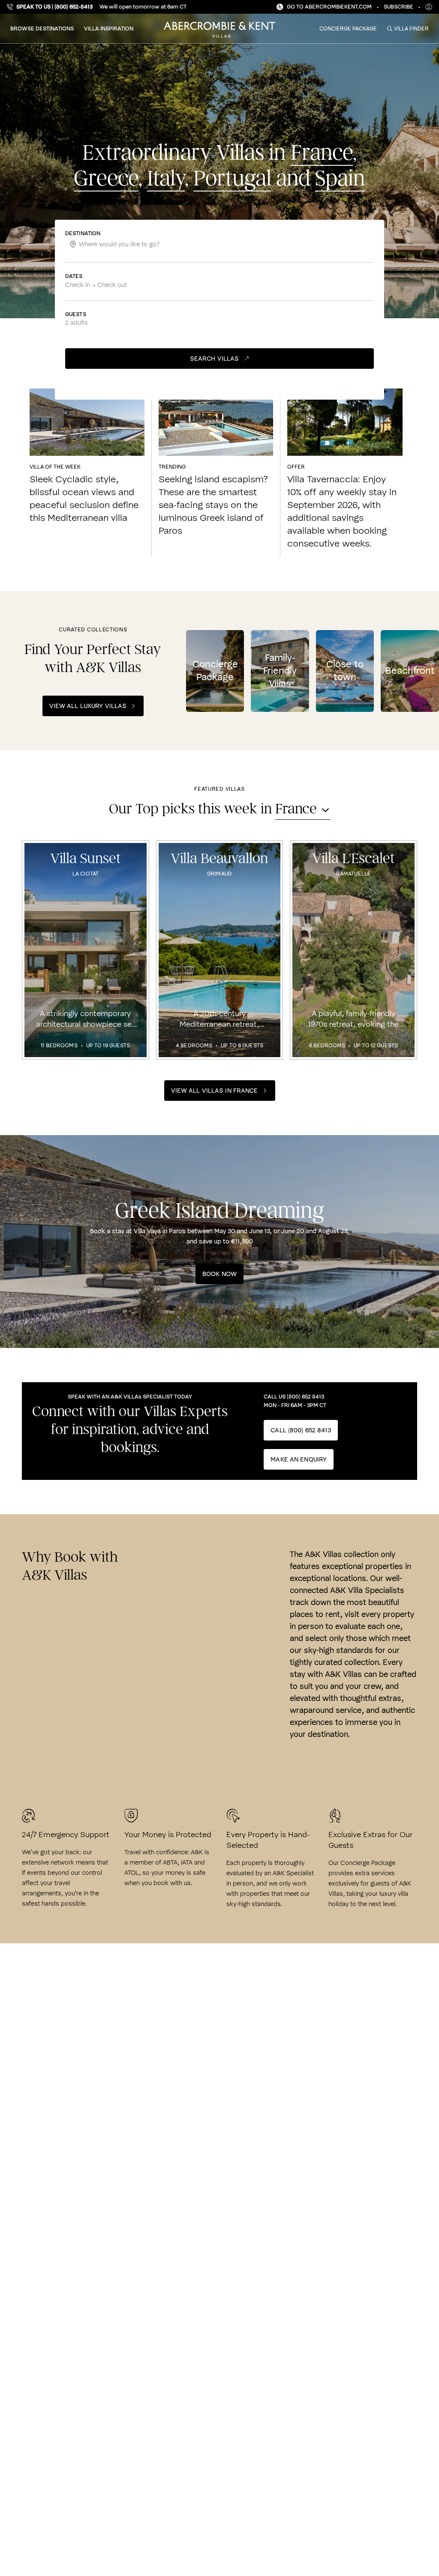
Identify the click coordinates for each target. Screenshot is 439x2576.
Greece (106, 179)
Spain (340, 179)
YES (399, 2507)
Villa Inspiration (109, 28)
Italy (166, 179)
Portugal (232, 179)
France (322, 153)
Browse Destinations (42, 28)
